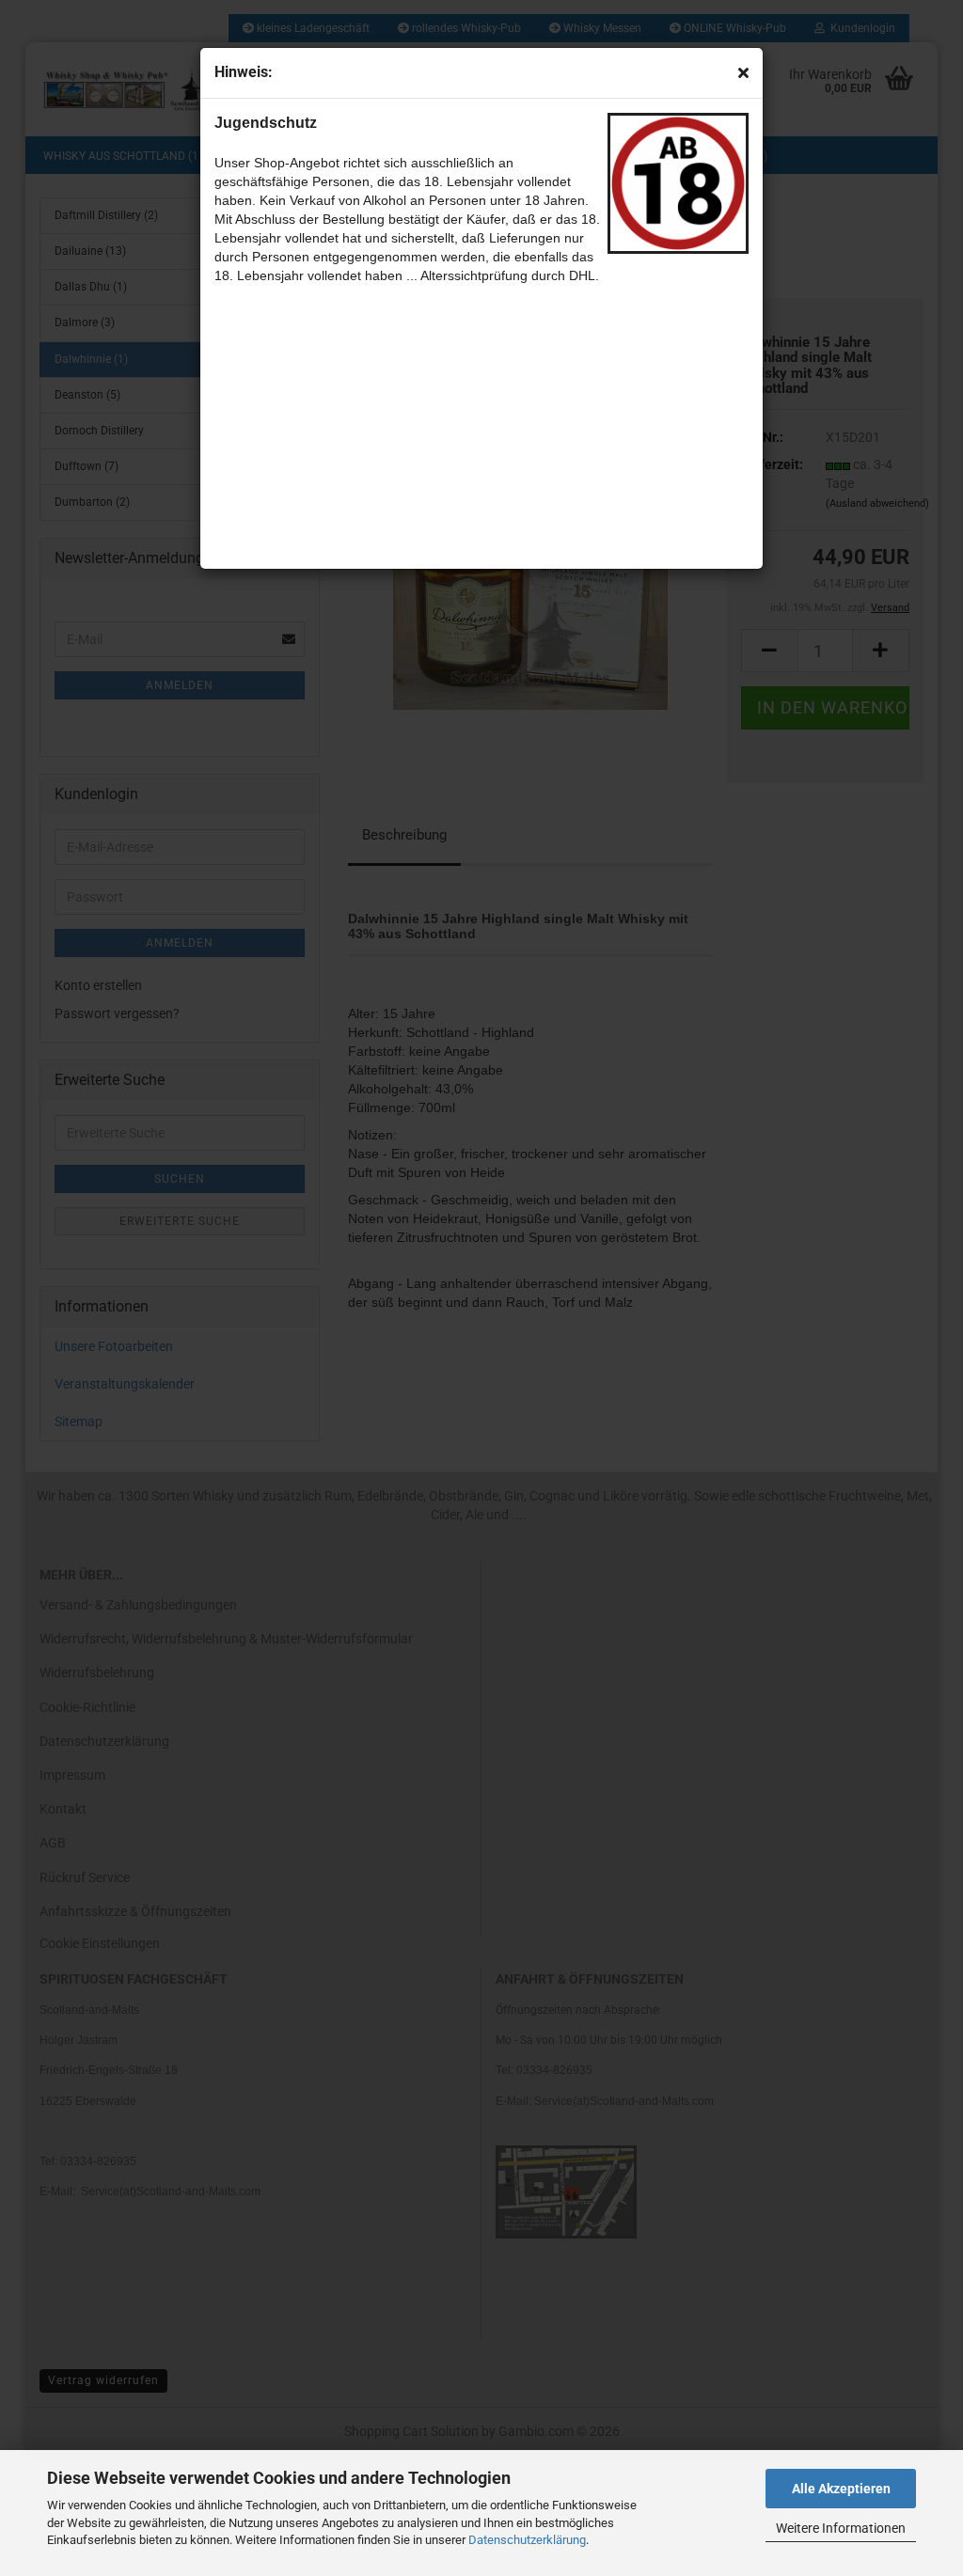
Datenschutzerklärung (527, 2540)
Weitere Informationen (841, 2528)
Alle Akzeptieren (841, 2489)
